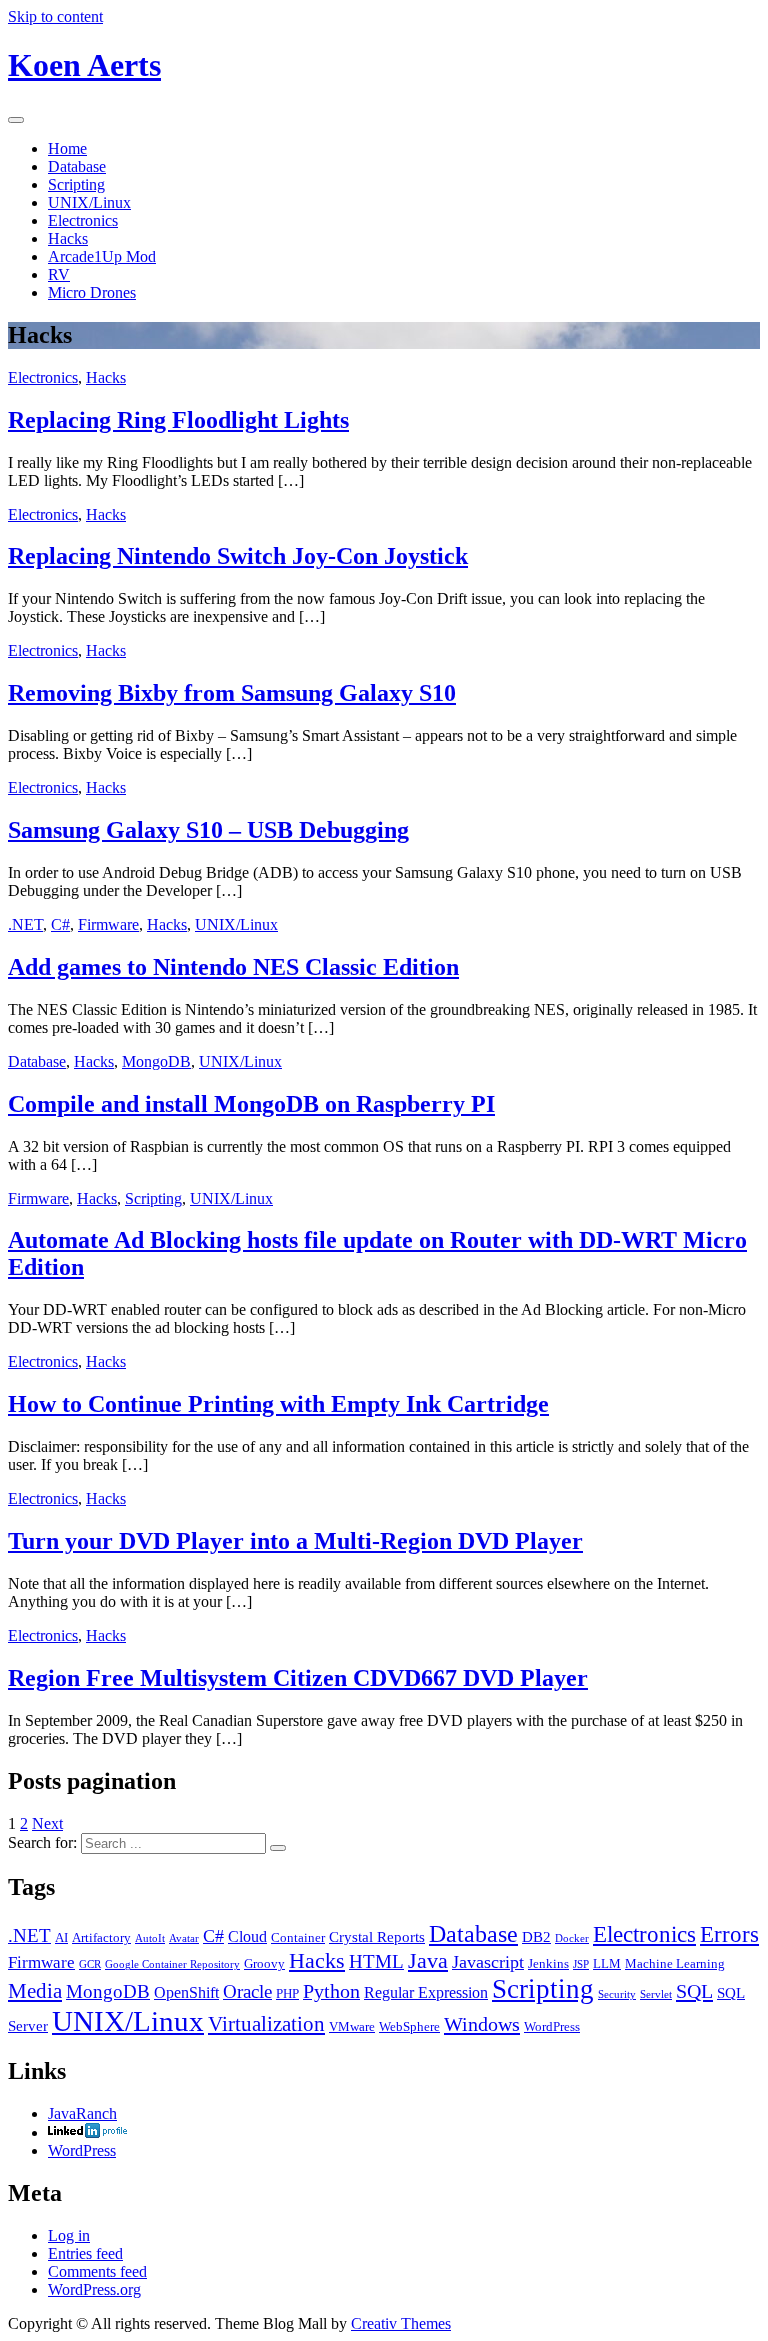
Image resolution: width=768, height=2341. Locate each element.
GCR (90, 1964)
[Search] (278, 1848)
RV (59, 274)
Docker (572, 1938)
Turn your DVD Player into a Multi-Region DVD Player (295, 1541)
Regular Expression (426, 1993)
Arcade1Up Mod (102, 256)
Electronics (83, 220)
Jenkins (548, 1963)
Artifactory (101, 1937)
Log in (69, 2235)
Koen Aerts (84, 65)
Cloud (247, 1937)
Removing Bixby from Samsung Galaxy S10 (232, 693)
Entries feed (85, 2253)
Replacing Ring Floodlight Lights (178, 420)
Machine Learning (675, 1963)
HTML (376, 1961)
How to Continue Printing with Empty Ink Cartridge (278, 1404)
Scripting (76, 184)
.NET (25, 924)
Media (35, 1991)
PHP (287, 1993)
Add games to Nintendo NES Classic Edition (233, 967)
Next (47, 1823)
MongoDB (156, 1061)
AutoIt (150, 1938)
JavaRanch (82, 2113)
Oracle (247, 1991)
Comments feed (97, 2271)
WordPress (552, 2026)
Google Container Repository (172, 1964)
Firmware (108, 924)
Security (617, 1994)
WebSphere (409, 2026)
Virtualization (266, 2024)
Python (331, 1991)
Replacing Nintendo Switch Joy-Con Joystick (238, 556)
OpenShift (186, 1993)
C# (60, 924)
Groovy (264, 1963)
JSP (581, 1964)
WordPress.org (94, 2289)
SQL (694, 1991)
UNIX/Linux (89, 202)
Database (77, 166)
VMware (352, 2026)
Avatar (184, 1938)
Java (428, 1960)
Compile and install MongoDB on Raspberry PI (251, 1104)
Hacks (68, 238)
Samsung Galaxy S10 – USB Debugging (208, 830)
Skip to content (55, 16)
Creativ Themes (401, 2323)
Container (298, 1937)
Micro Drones (92, 292)
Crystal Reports (377, 1937)
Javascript (488, 1962)
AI (61, 1937)
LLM (607, 1963)
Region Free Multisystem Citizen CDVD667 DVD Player (298, 1678)
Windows (482, 2024)
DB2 (536, 1937)
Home (67, 148)
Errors (729, 1934)
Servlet (656, 1994)
